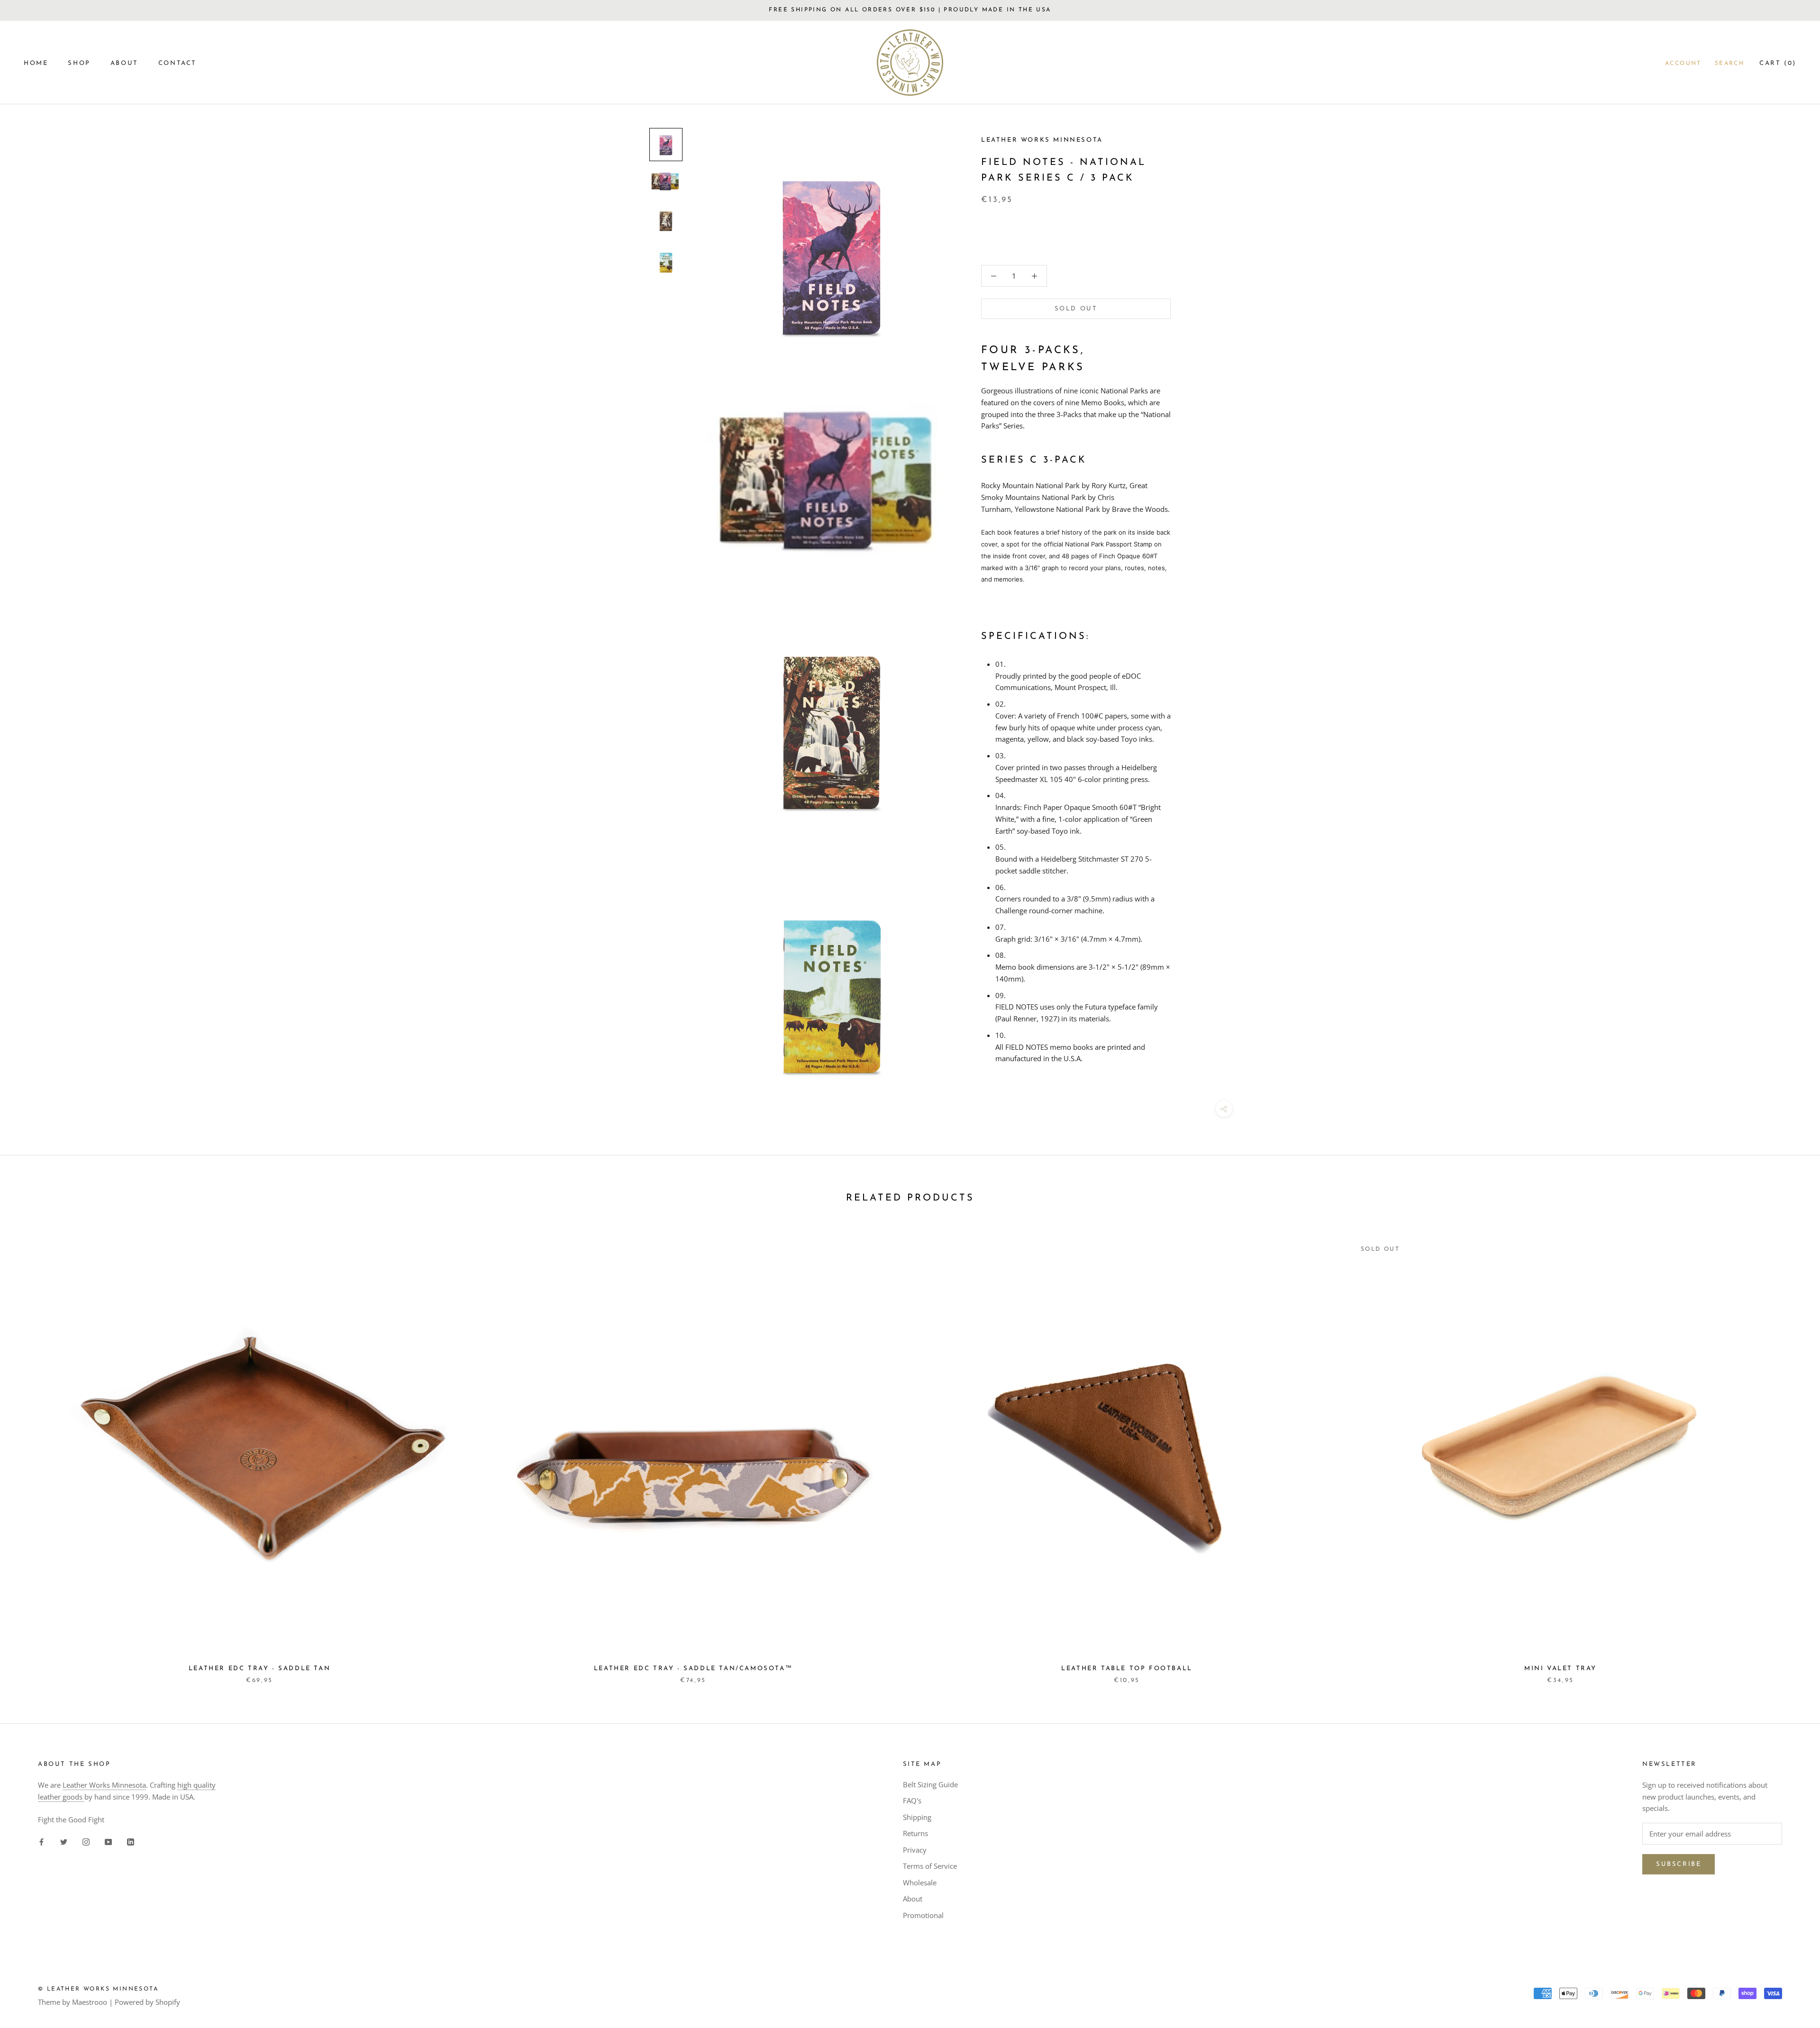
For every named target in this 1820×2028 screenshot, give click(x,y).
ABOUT (124, 63)
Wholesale (920, 1882)
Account (1683, 64)
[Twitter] (64, 1841)
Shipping (917, 1817)
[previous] (30, 1451)
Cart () (1778, 63)
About (913, 1899)
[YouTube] (108, 1841)
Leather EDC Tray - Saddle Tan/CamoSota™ (693, 1669)
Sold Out (1076, 309)
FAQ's (912, 1801)
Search (1729, 64)
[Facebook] (41, 1841)
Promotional (923, 1915)
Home (36, 63)
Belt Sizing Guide (930, 1784)
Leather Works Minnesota (104, 1785)
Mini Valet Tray (1561, 1669)
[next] (1790, 1451)
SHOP (79, 63)
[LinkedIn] (131, 1841)
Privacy (915, 1850)
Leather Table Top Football (1127, 1669)
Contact (177, 63)
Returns (915, 1833)
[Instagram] (86, 1841)
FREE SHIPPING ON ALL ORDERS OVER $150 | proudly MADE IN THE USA (910, 10)
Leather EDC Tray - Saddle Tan (259, 1669)
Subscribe (1679, 1864)
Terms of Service (930, 1866)
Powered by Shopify (147, 2002)
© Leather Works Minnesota (98, 1989)
